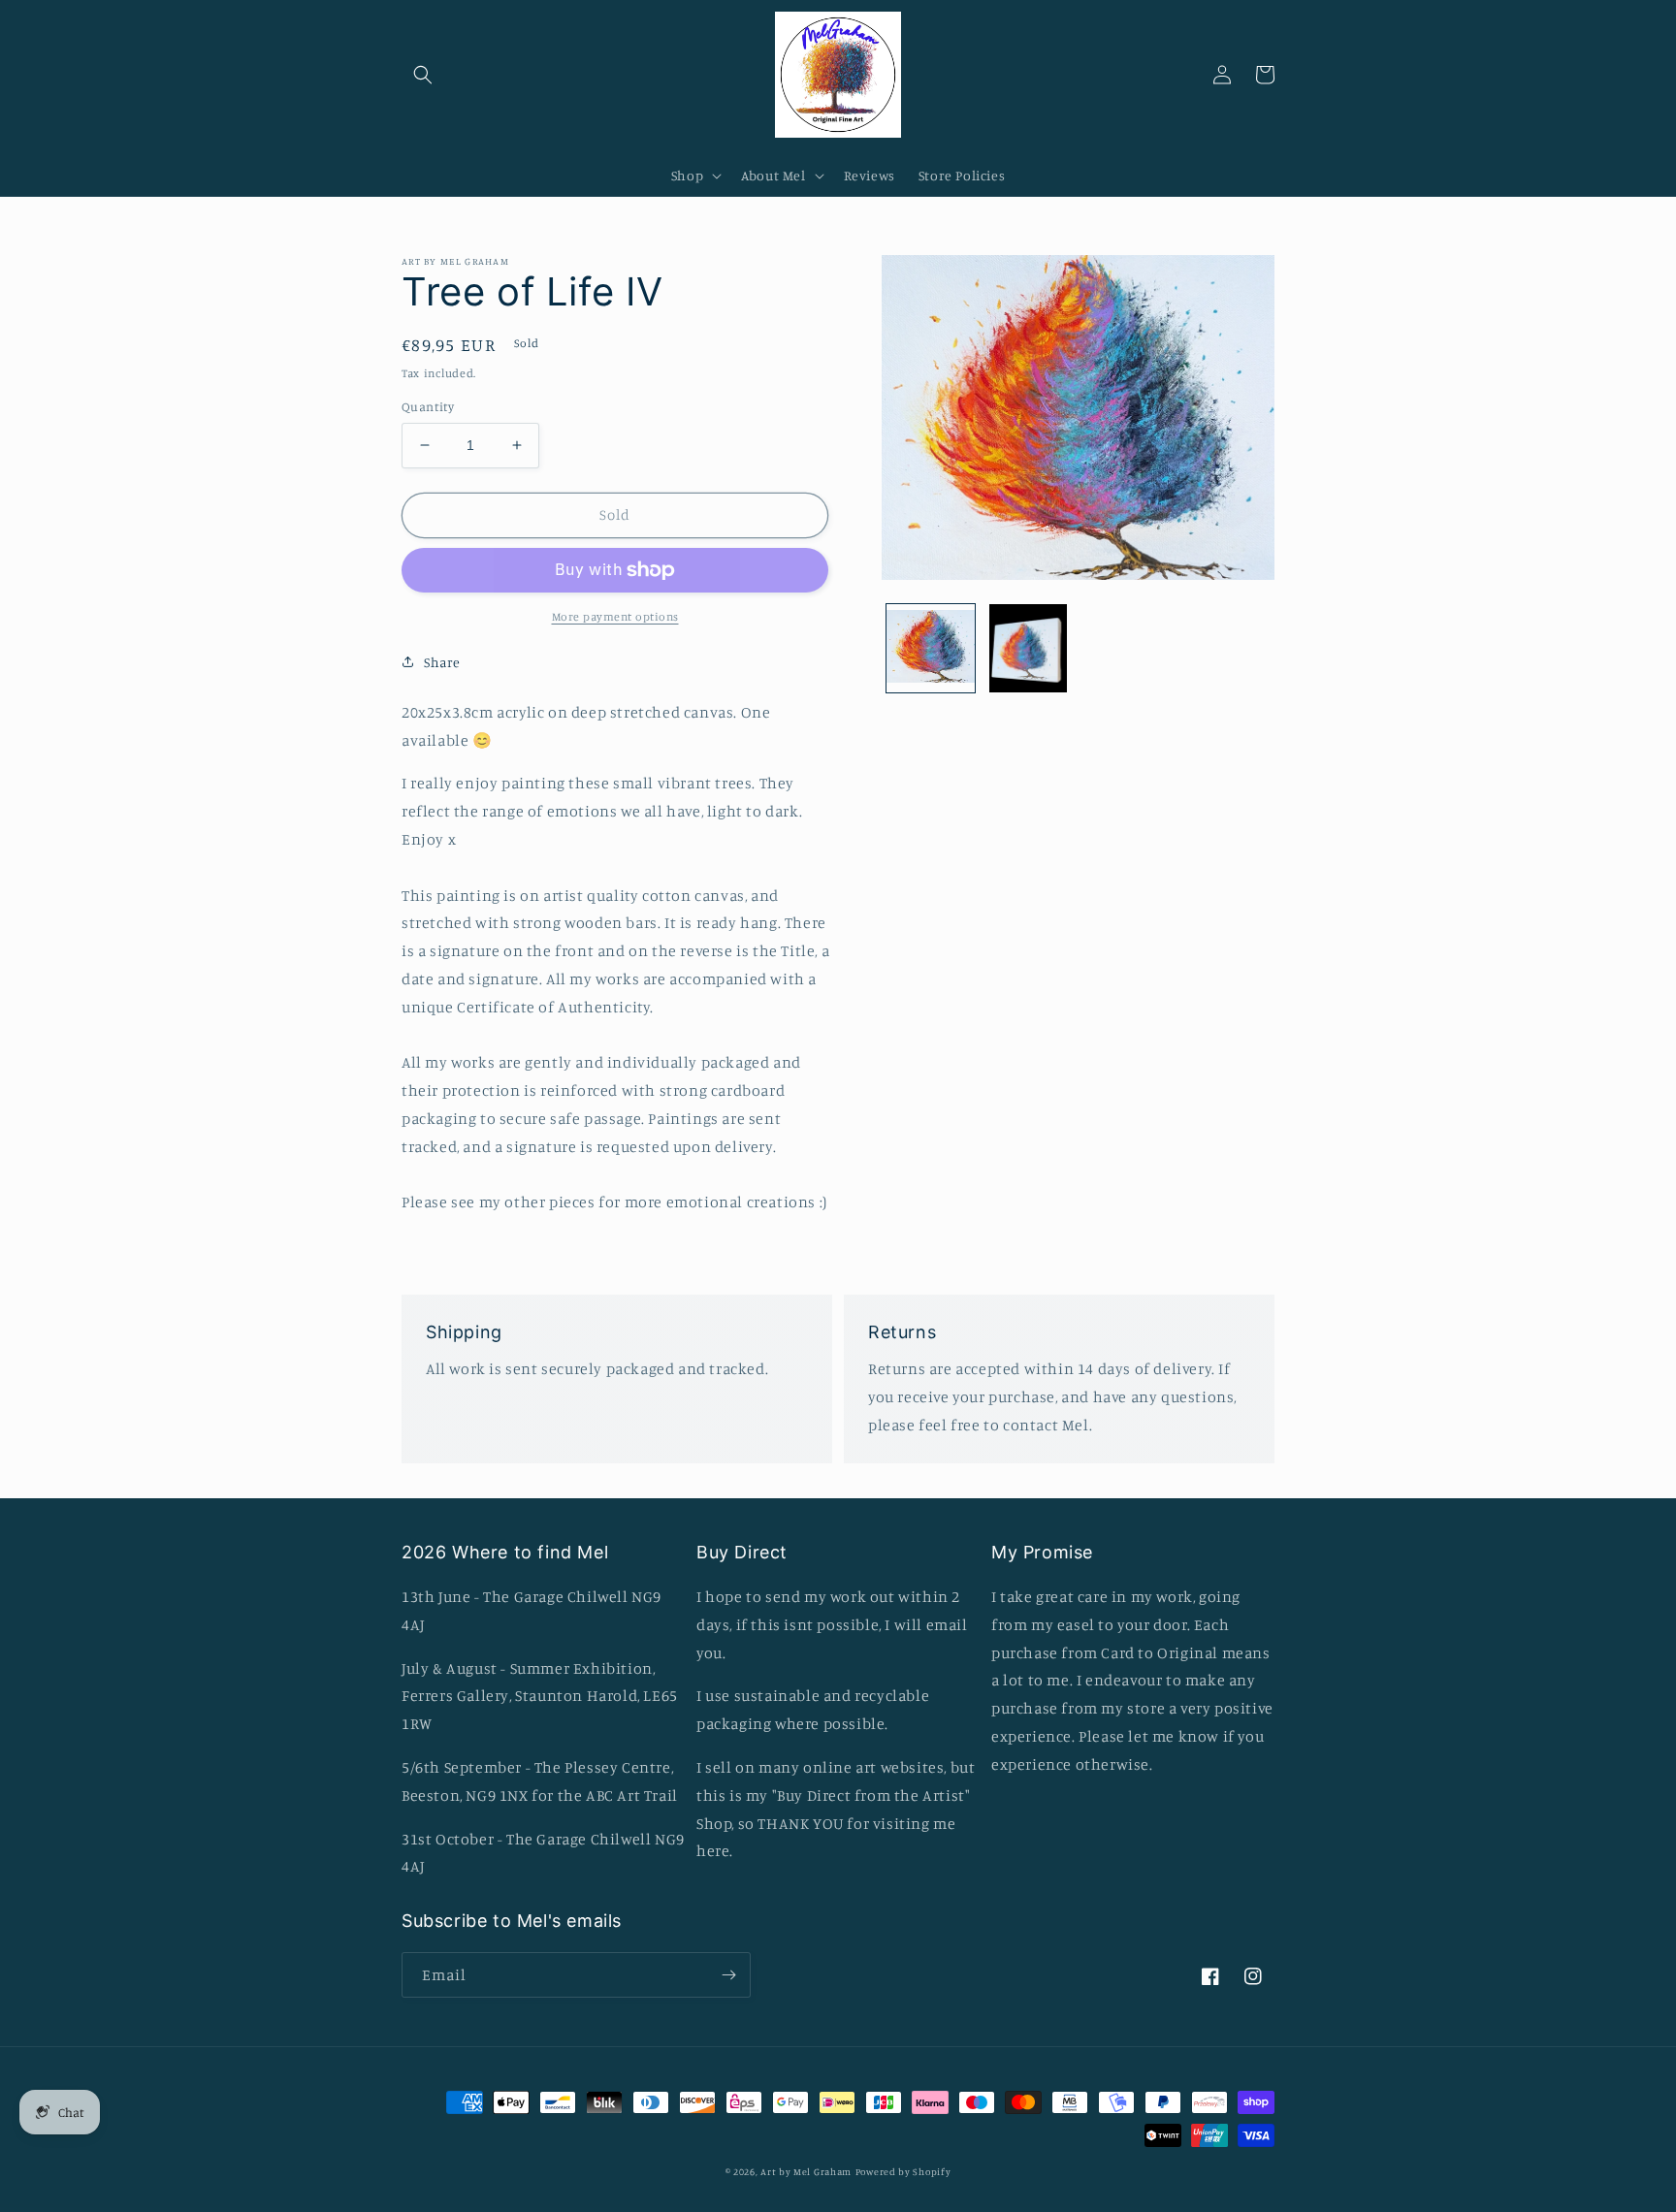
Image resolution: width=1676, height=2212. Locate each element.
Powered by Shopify (903, 2171)
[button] (423, 75)
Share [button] (442, 662)
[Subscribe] (728, 1975)
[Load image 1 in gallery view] (931, 648)
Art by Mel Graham (806, 2171)
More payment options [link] (615, 616)
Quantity (428, 406)
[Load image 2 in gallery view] (1029, 648)
